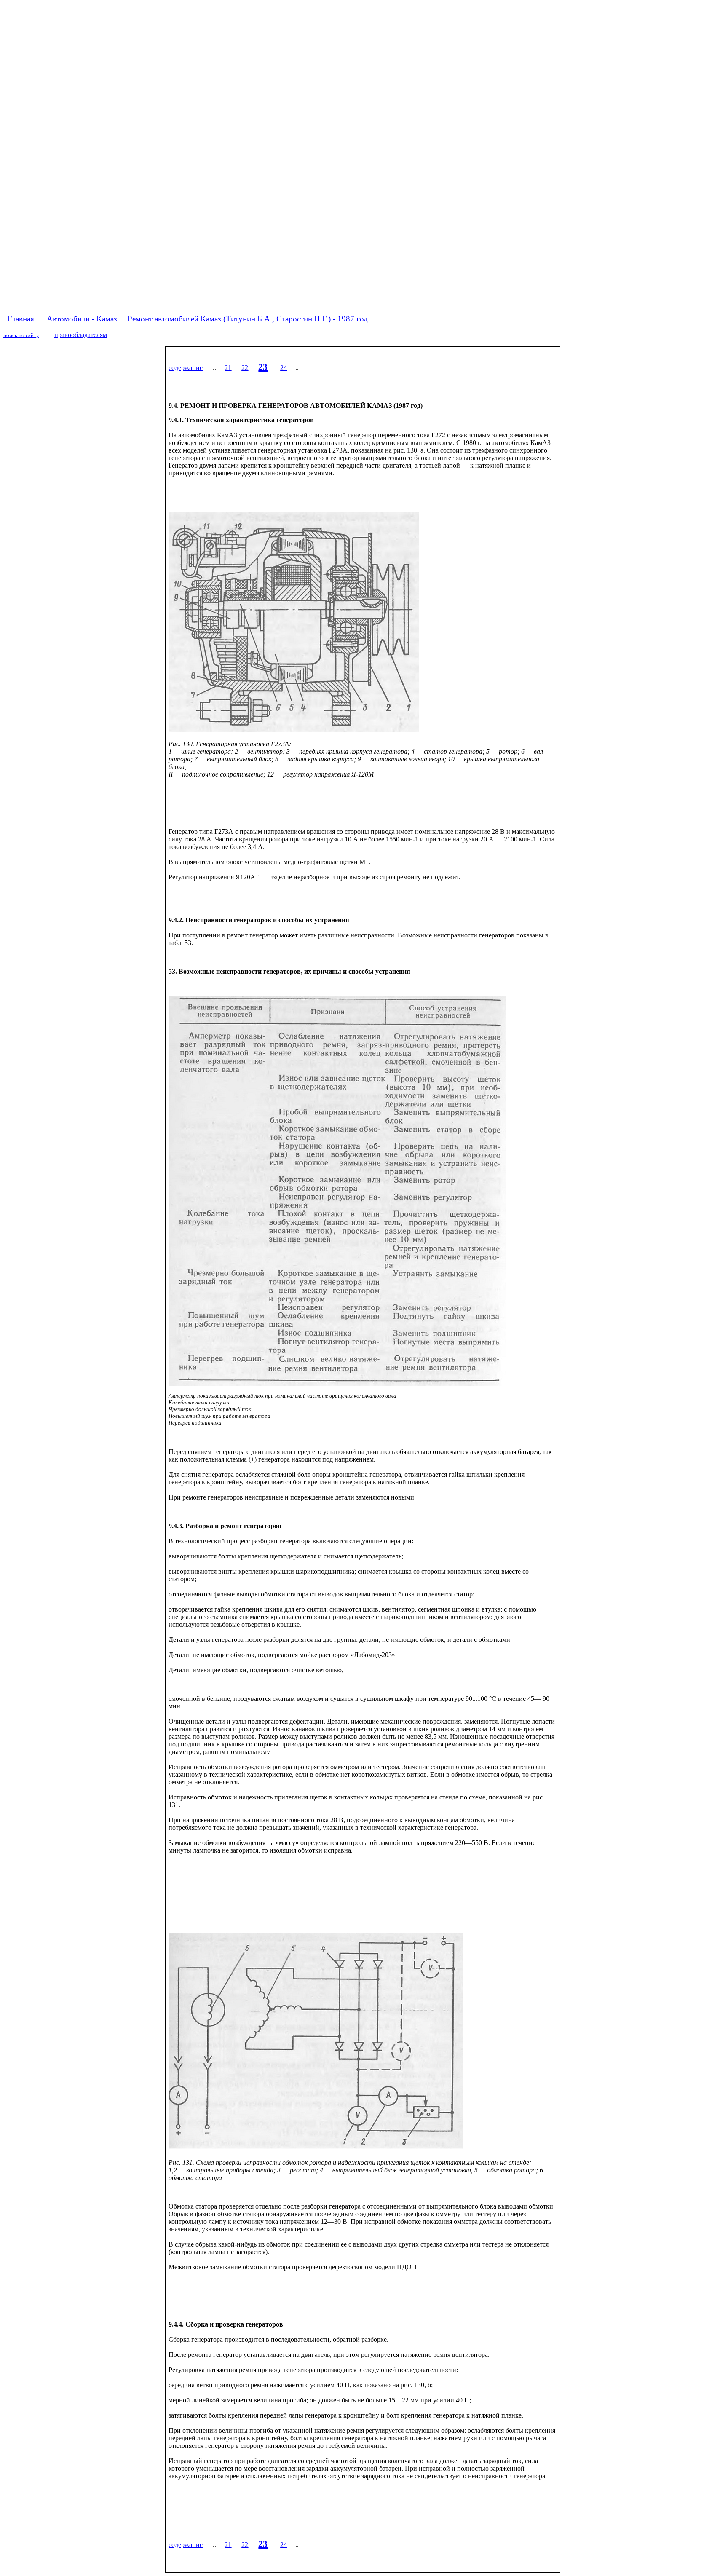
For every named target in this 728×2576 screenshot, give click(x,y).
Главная (21, 319)
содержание (186, 368)
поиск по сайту (21, 335)
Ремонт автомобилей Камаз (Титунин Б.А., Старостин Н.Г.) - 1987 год (248, 319)
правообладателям (81, 335)
